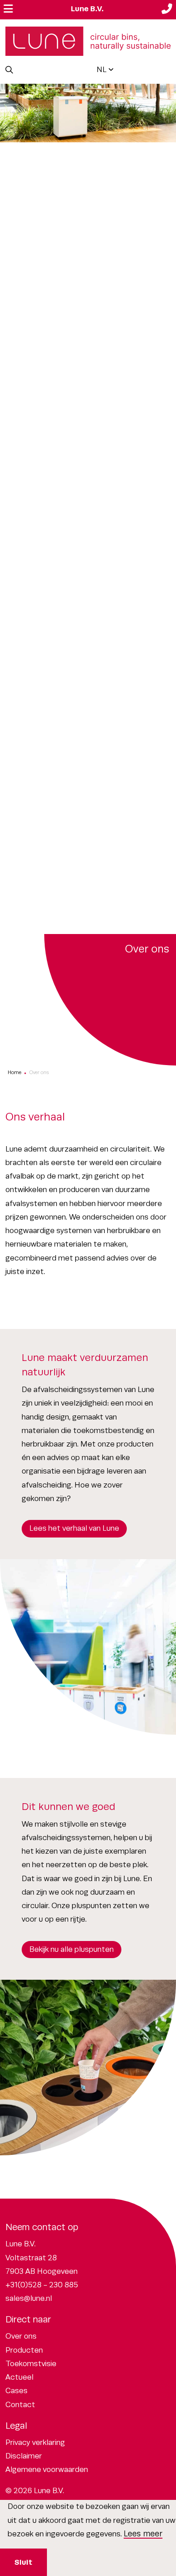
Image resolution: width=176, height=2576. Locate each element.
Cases (16, 2391)
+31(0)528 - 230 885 (42, 2285)
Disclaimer (24, 2456)
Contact (20, 2405)
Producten (24, 2350)
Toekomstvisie (31, 2364)
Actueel (19, 2377)
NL (102, 70)
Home (14, 1072)
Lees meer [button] (143, 2534)
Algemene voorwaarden (47, 2469)
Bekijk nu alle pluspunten (72, 1949)
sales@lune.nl (29, 2298)
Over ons (21, 2336)
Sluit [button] (23, 2562)
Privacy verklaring (35, 2442)
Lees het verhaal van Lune (74, 1528)
